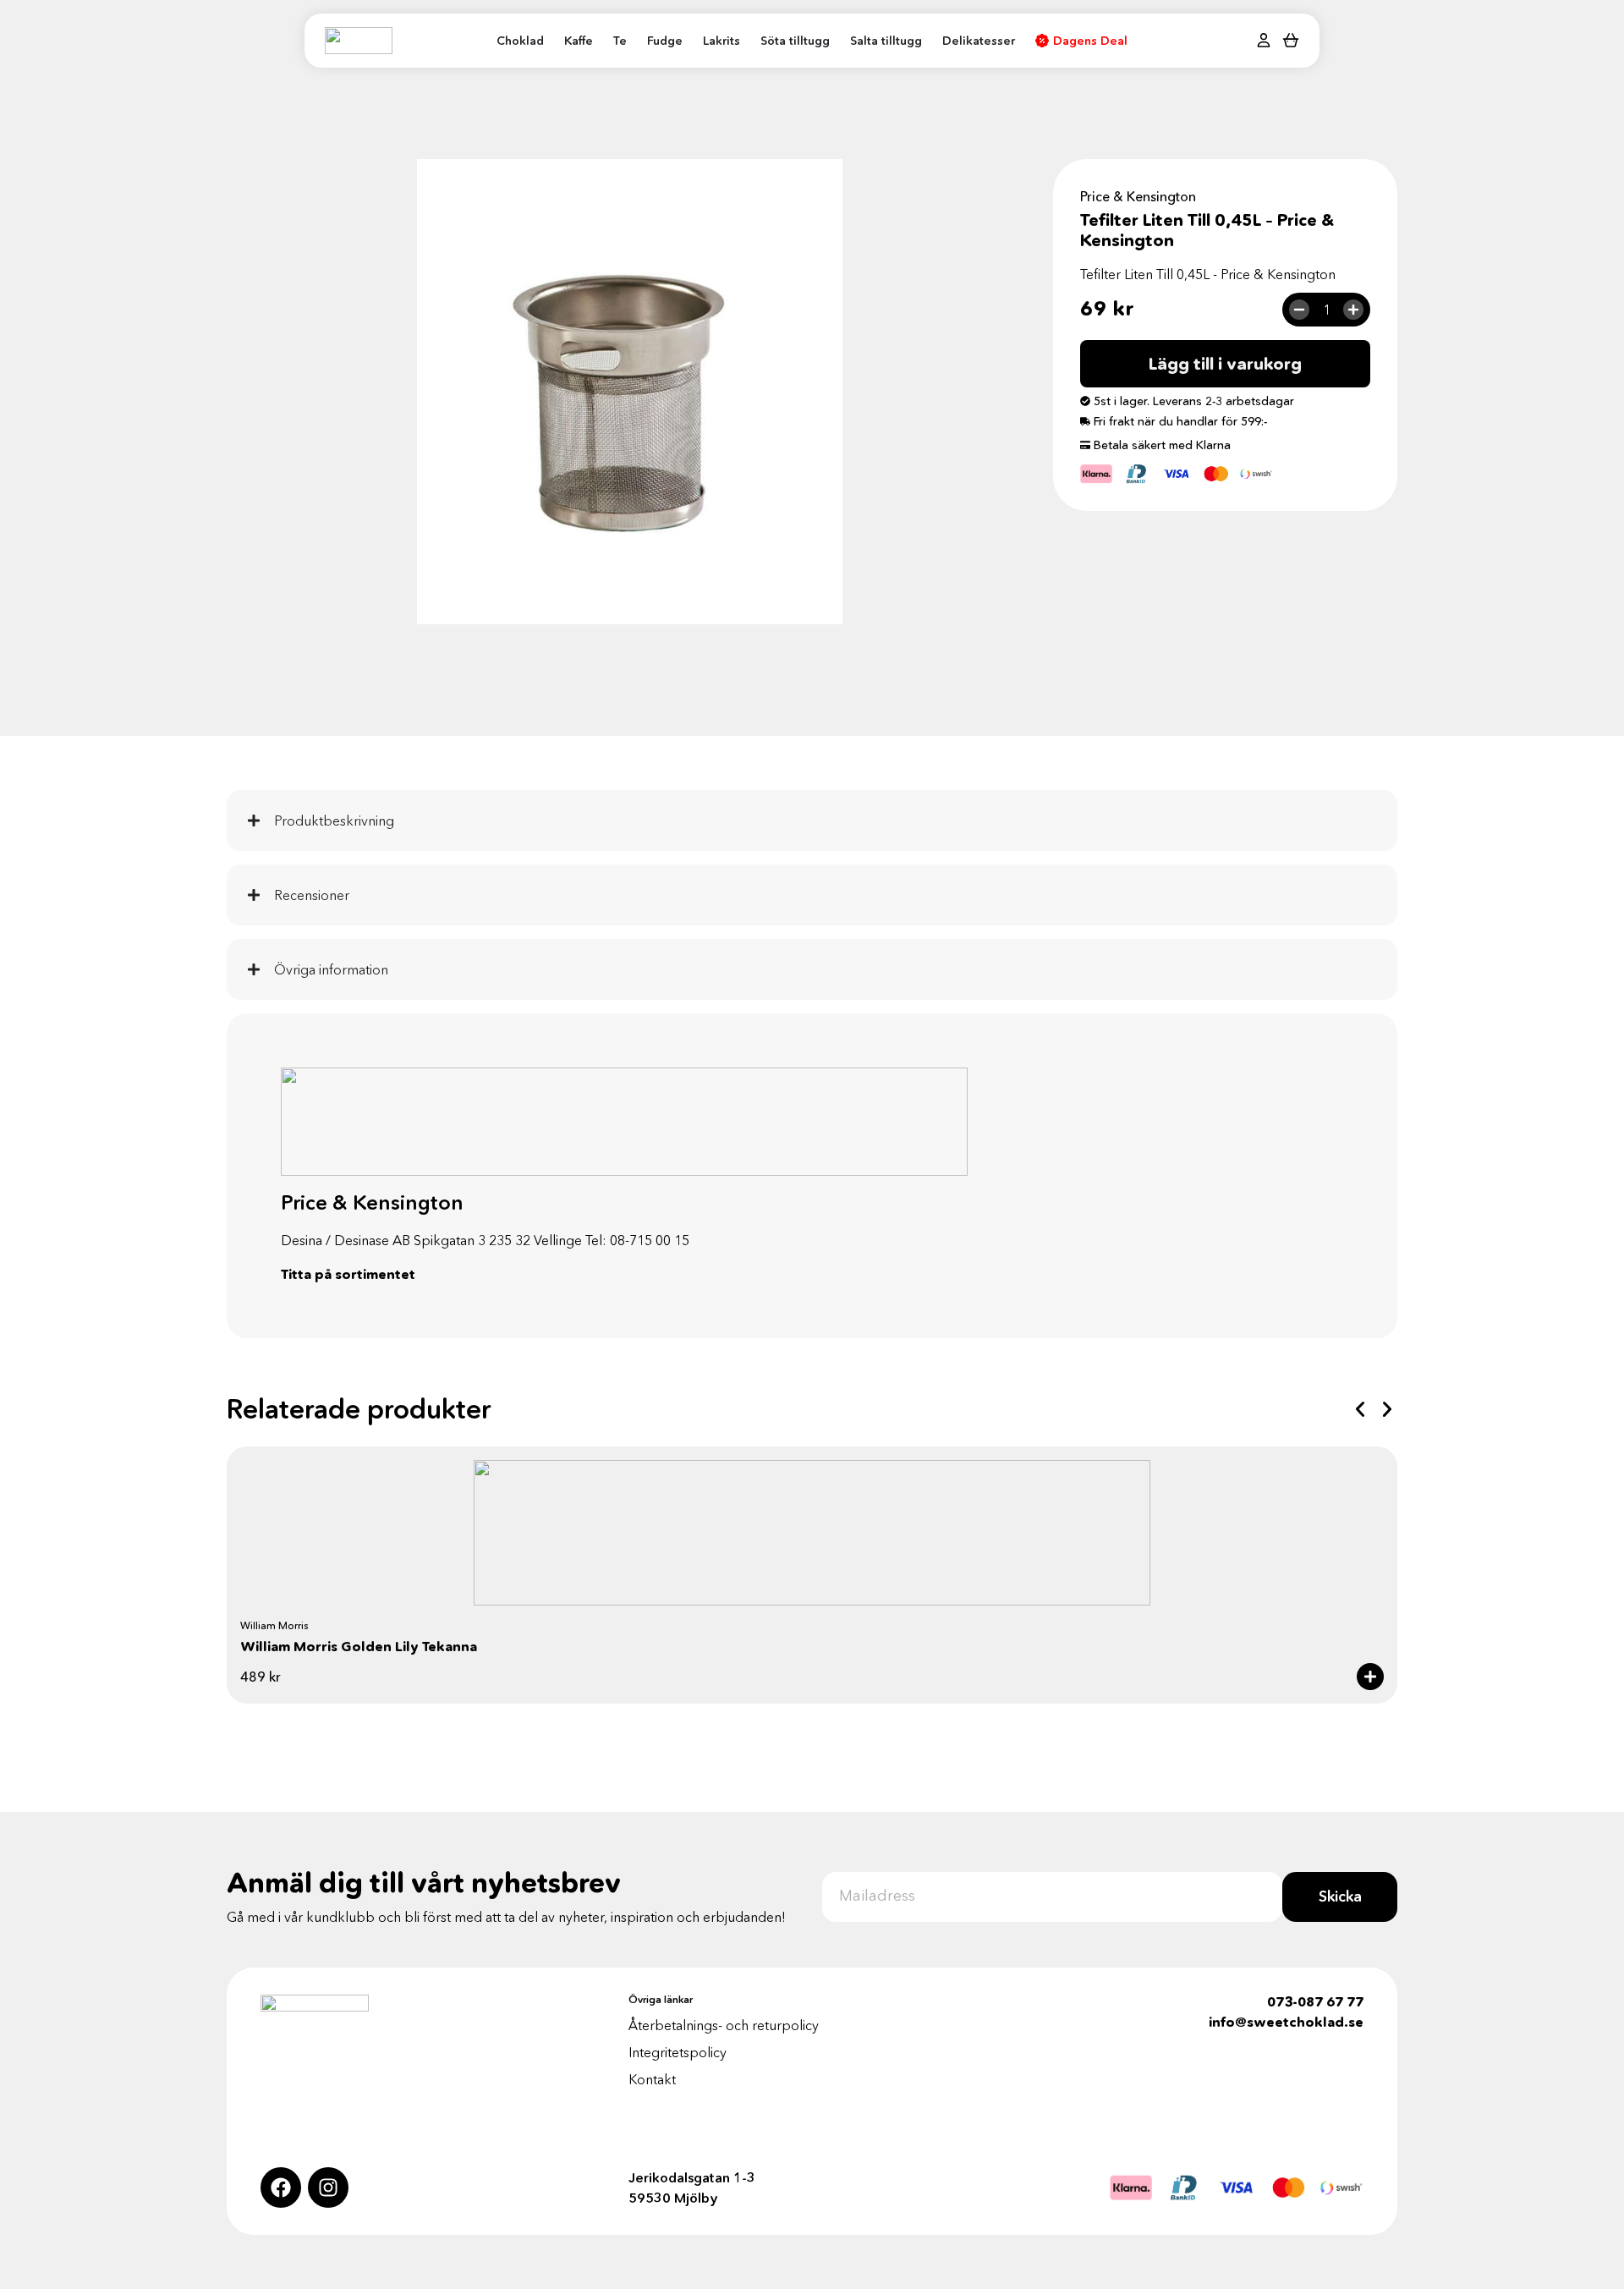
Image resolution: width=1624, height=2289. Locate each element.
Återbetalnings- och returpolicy (724, 2025)
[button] (1360, 1409)
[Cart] (1291, 39)
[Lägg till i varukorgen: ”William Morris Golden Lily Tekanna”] (1370, 1677)
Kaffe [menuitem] (579, 41)
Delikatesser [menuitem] (979, 41)
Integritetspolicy (678, 2052)
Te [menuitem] (620, 41)
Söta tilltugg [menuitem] (795, 41)
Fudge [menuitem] (665, 41)
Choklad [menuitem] (520, 41)
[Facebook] (281, 2187)
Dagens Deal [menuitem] (1090, 41)
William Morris (274, 1625)
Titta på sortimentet (348, 1274)
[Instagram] (328, 2187)
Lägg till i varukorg (1225, 364)
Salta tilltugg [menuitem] (886, 41)
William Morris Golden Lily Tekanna (359, 1646)
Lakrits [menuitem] (721, 41)
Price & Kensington (1138, 196)
